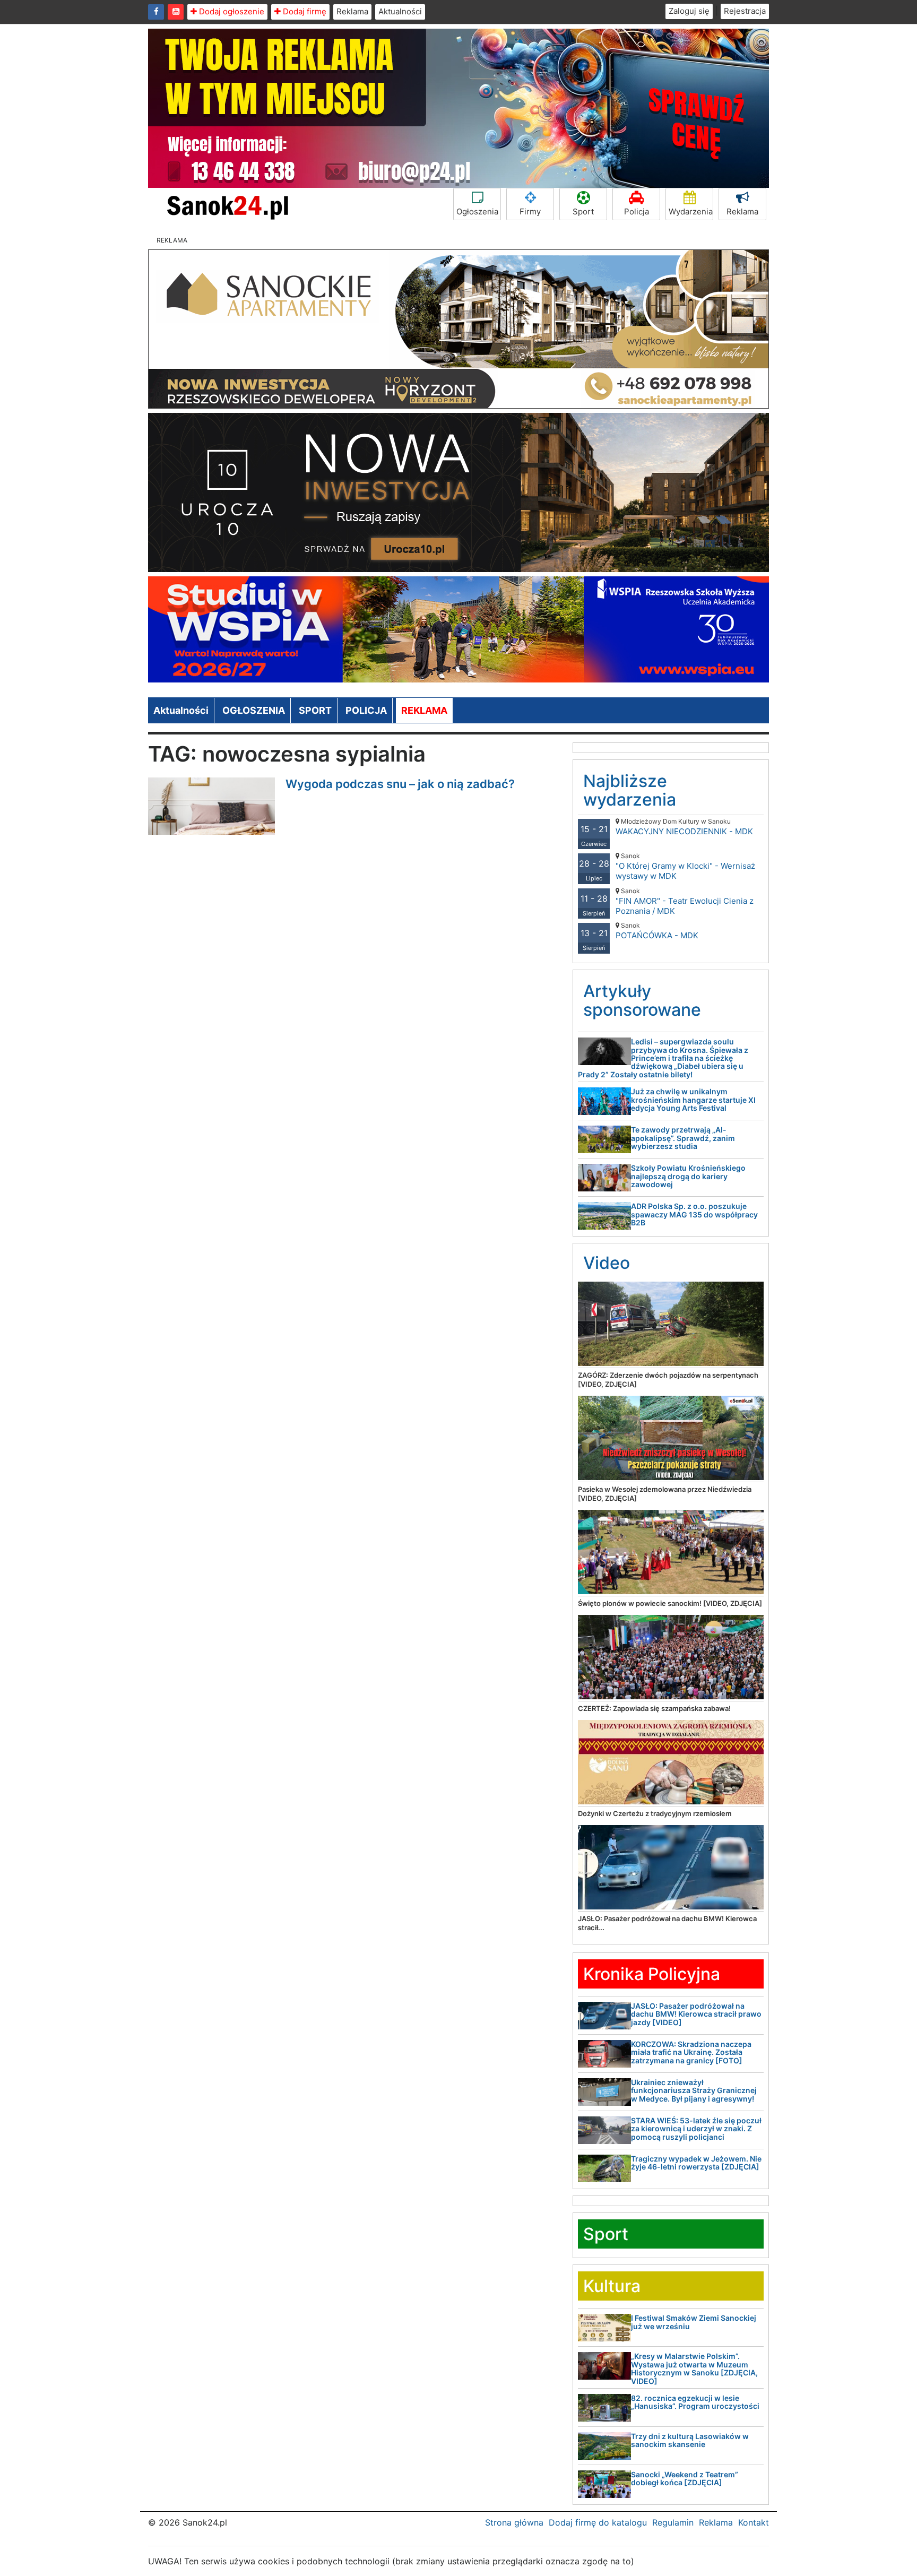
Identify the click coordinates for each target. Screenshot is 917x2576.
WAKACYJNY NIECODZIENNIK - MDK (684, 827)
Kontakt (754, 2522)
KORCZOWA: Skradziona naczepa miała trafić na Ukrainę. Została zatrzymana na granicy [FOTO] (691, 2052)
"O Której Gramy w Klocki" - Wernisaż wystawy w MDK (685, 866)
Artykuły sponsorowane (642, 1000)
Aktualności (400, 11)
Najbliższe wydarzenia (630, 790)
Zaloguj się (689, 11)
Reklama (352, 11)
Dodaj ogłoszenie (231, 11)
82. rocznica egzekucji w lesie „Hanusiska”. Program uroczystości (695, 2402)
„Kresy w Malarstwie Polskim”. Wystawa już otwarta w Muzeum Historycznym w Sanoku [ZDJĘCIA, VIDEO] (694, 2368)
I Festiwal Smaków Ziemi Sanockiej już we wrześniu (694, 2322)
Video (607, 1263)
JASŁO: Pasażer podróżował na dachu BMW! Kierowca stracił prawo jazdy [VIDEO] (696, 2014)
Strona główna (514, 2522)
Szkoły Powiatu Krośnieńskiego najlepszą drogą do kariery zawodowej (688, 1176)
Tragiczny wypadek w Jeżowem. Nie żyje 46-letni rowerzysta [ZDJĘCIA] (696, 2163)
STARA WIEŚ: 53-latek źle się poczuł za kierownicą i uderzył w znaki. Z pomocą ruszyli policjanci (696, 2129)
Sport (583, 211)
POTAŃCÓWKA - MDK (657, 931)
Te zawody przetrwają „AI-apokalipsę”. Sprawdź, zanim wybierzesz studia (683, 1138)
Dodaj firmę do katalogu (598, 2522)
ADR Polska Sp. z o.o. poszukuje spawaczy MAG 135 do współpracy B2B (694, 1214)
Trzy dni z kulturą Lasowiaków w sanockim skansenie (690, 2440)
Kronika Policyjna (652, 1974)
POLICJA (366, 710)
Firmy (530, 211)
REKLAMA (424, 710)
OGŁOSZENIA (254, 710)
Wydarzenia (691, 211)
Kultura (612, 2286)
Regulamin (673, 2522)
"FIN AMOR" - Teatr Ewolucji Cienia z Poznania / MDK (685, 901)
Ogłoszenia (477, 211)
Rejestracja (745, 11)
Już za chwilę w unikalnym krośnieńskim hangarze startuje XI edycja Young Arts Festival (693, 1100)
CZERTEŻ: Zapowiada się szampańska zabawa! (654, 1708)
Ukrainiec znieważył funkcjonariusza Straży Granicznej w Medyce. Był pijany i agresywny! (694, 2090)
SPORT (315, 710)
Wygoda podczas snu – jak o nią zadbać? (400, 784)
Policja (637, 211)
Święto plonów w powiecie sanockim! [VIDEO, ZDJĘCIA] (670, 1603)
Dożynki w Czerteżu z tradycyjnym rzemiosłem (655, 1813)
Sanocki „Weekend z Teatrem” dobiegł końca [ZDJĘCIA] (685, 2478)
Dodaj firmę (304, 11)
